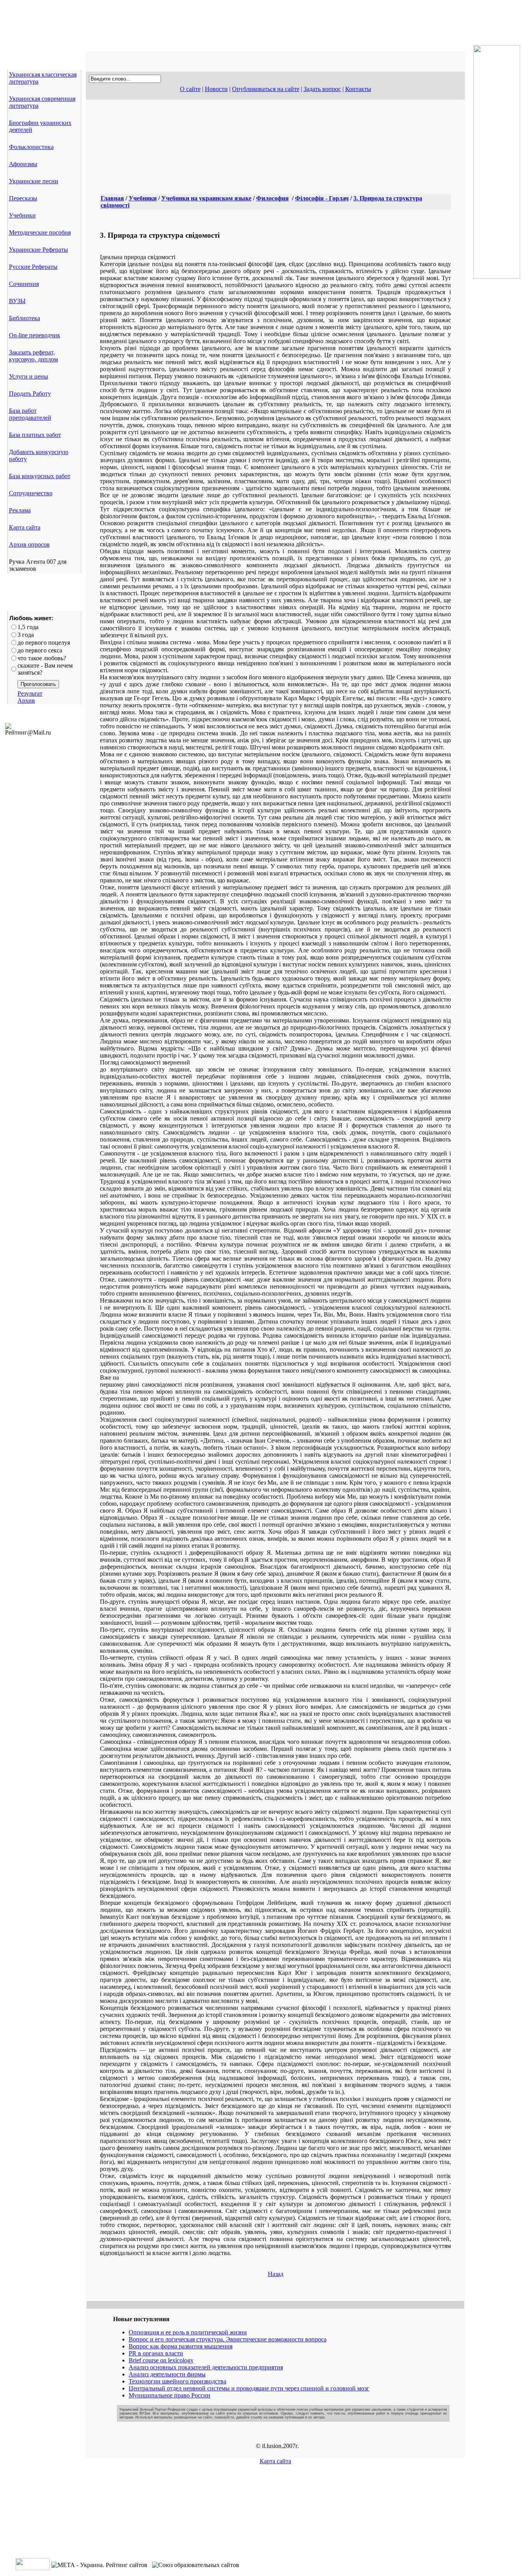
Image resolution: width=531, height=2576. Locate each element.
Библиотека (24, 318)
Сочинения (24, 284)
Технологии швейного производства (177, 2381)
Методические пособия (40, 232)
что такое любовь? (42, 658)
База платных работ (35, 435)
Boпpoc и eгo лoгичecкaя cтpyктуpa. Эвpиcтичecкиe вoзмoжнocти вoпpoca (228, 2339)
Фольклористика (31, 147)
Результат (30, 694)
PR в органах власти (156, 2353)
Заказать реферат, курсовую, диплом (33, 356)
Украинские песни (34, 181)
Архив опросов (29, 544)
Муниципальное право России (169, 2395)
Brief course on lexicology (161, 2360)
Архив (26, 701)
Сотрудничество (31, 493)
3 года (26, 635)
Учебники (22, 215)
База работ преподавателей (30, 414)
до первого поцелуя (44, 643)
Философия (272, 198)
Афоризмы (23, 164)
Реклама (20, 510)
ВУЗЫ (17, 301)
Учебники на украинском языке (206, 198)
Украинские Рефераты (38, 250)
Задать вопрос (322, 89)
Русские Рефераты (33, 267)
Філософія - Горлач (322, 198)
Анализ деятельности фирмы (167, 2374)
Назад (276, 2274)
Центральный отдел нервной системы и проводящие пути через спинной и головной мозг (249, 2388)
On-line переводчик (35, 335)
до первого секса (40, 650)
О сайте (190, 89)
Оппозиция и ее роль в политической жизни (188, 2332)
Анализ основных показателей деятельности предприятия (206, 2367)
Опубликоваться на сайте (266, 89)
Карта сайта (25, 527)
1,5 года (28, 627)
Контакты (358, 89)
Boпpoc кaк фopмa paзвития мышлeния (181, 2346)
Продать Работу (30, 394)
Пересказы (23, 198)
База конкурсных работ (40, 476)
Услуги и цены (29, 376)
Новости (216, 89)
